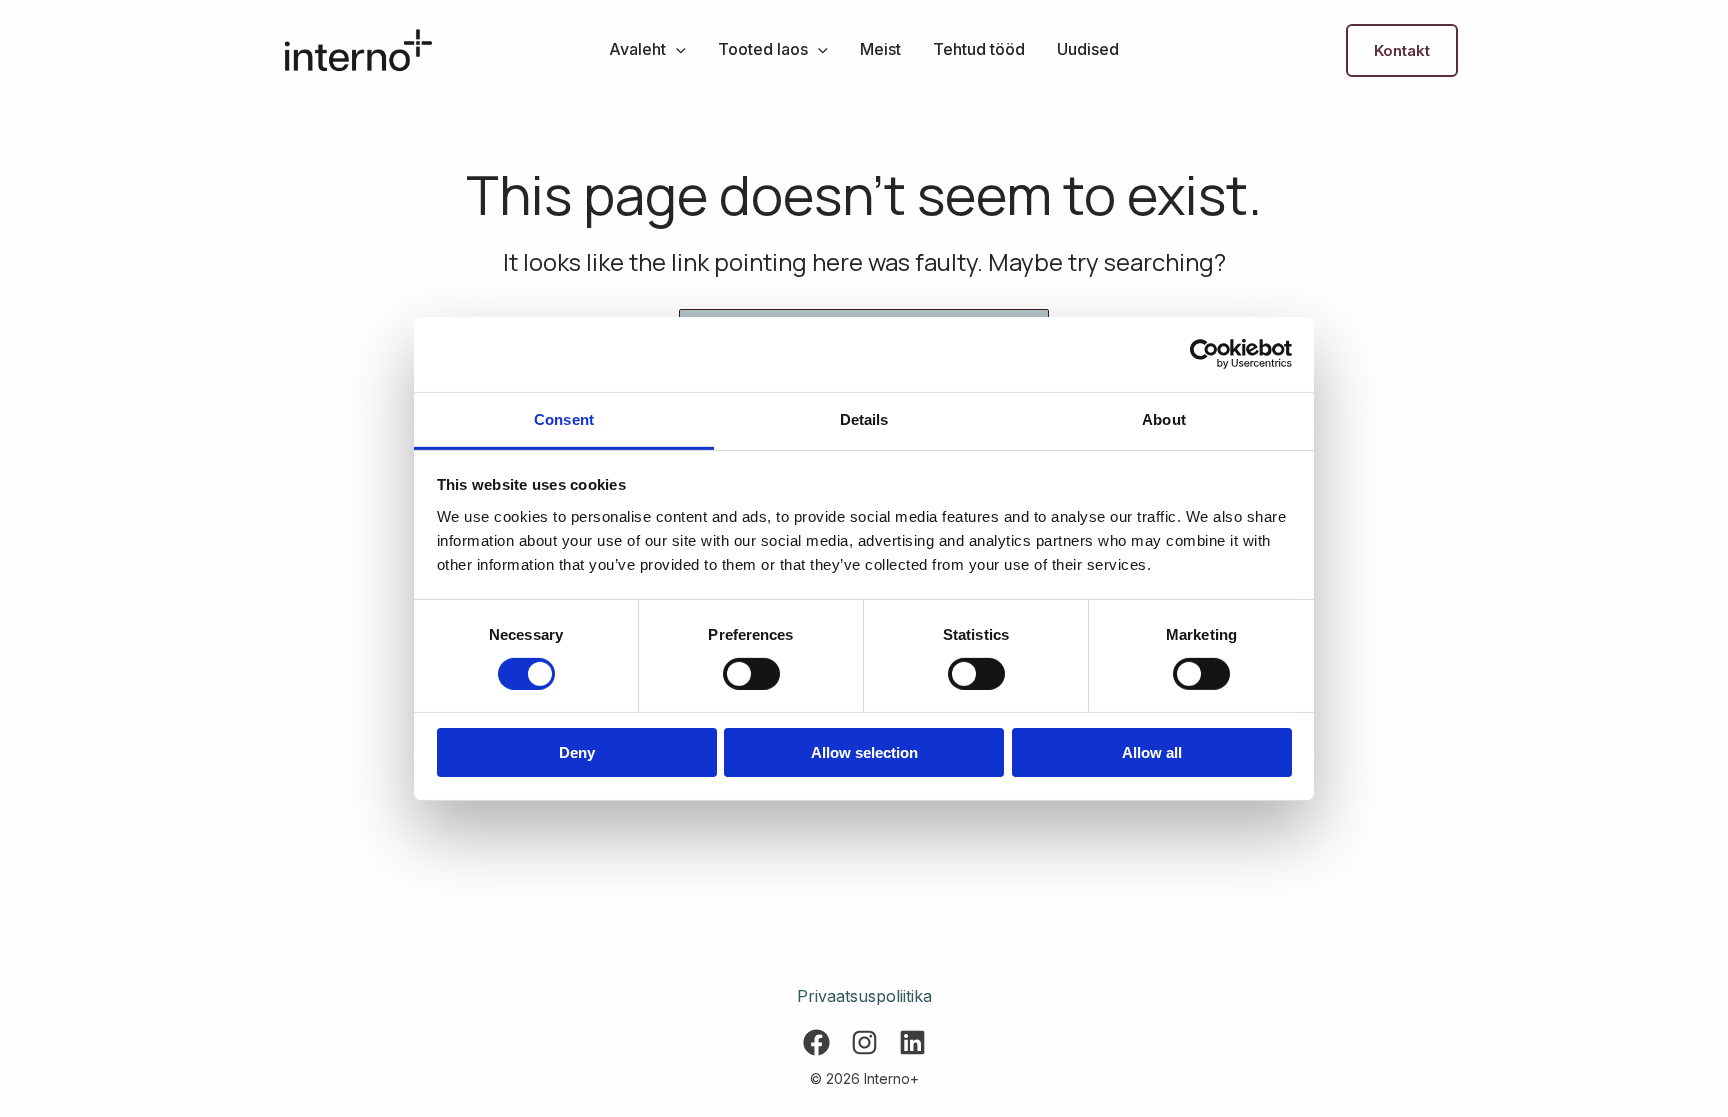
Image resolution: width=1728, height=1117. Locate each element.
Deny (577, 752)
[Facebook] (816, 1042)
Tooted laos (763, 49)
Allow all (1152, 752)
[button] (676, 49)
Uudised (1088, 49)
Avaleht (637, 49)
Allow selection (864, 752)
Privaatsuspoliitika (864, 996)
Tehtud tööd (979, 49)
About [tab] (1164, 418)
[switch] (751, 674)
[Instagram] (864, 1042)
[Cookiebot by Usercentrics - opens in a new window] (1204, 354)
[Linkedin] (912, 1042)
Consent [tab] (564, 418)
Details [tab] (864, 418)
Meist (880, 49)
